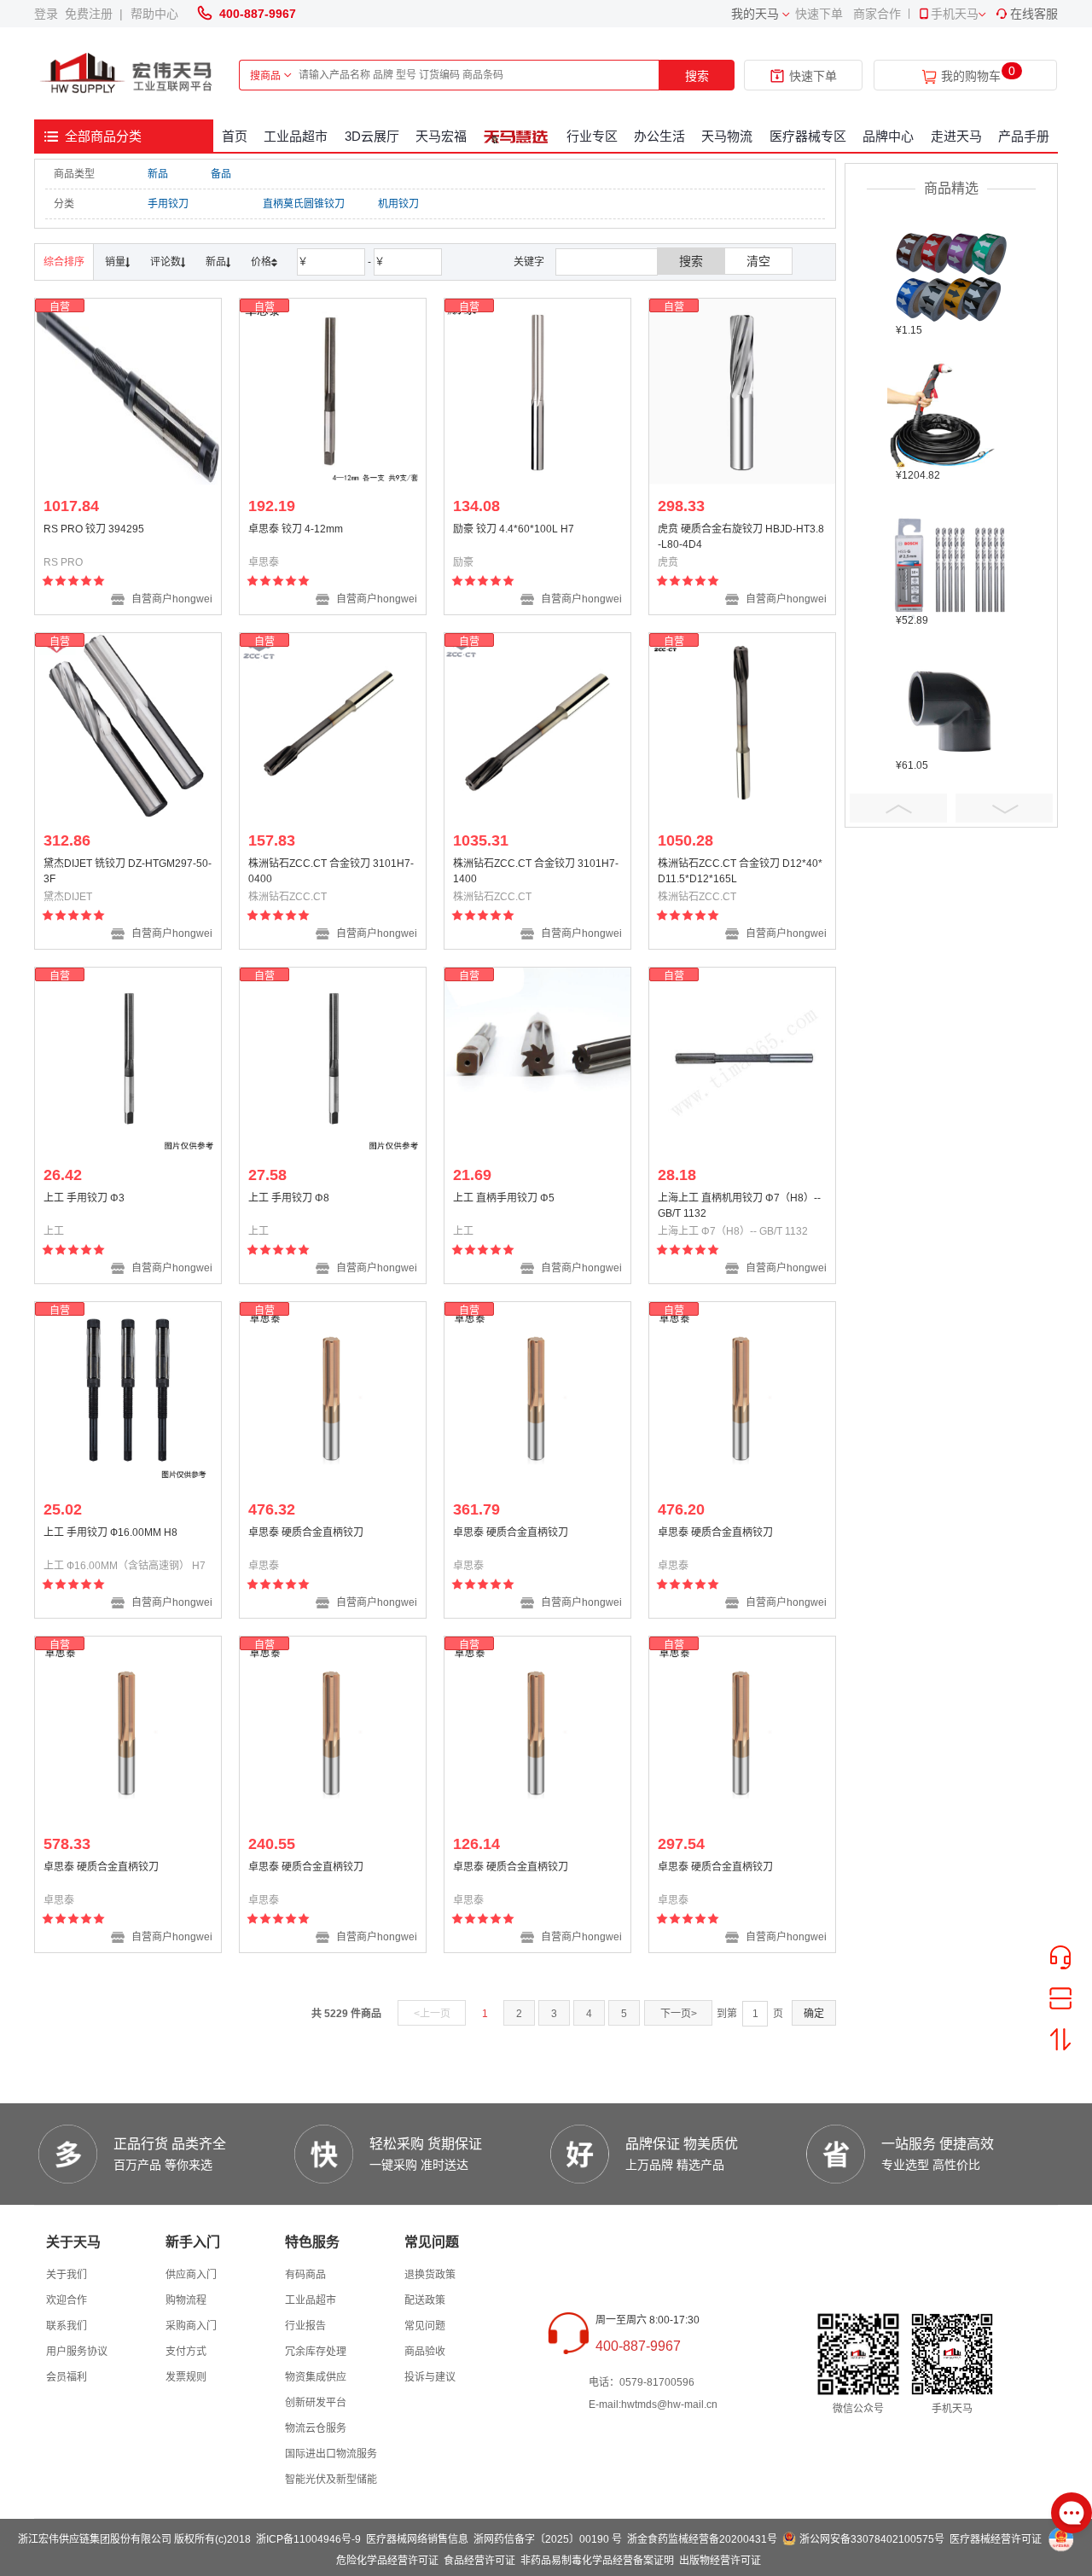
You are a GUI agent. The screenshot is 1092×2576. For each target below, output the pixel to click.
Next (1004, 808)
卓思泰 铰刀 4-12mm (296, 529)
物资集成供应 (316, 2377)
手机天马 (955, 14)
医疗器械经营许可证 (996, 2539)
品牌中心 (888, 136)
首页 (235, 136)
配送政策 (425, 2300)
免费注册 (92, 14)
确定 (814, 2014)
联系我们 (67, 2326)
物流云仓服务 (316, 2428)
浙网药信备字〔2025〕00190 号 (548, 2539)
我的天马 (755, 14)
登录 (49, 14)
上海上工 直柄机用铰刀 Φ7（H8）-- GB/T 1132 (739, 1206)
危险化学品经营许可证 (387, 2561)
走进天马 (956, 136)
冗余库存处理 (316, 2352)
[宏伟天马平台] (128, 74)
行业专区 (592, 136)
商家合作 (877, 14)
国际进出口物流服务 (331, 2454)
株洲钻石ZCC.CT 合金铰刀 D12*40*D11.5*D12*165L (740, 871)
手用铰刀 (168, 204)
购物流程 (186, 2300)
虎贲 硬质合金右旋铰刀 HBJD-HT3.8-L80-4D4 (741, 537)
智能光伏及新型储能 (331, 2480)
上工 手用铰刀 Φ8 (289, 1198)
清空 (758, 261)
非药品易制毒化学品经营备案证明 (597, 2561)
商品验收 (425, 2352)
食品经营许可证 (479, 2561)
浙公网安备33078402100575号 (872, 2539)
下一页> (679, 2014)
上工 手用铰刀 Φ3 (84, 1198)
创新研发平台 (316, 2403)
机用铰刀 (398, 204)
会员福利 (67, 2377)
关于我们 (67, 2275)
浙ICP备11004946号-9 (308, 2539)
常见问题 (425, 2326)
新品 (158, 174)
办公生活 (659, 136)
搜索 (697, 76)
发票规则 (186, 2377)
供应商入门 (191, 2275)
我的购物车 (971, 76)
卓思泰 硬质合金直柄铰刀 (306, 1532)
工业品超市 (296, 136)
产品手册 (1024, 136)
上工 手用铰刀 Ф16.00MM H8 (110, 1532)
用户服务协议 (77, 2352)
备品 (221, 174)
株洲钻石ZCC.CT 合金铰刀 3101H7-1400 (536, 871)
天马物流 (727, 136)
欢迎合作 (67, 2300)
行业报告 (305, 2326)
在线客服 (1034, 14)
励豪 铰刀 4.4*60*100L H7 (514, 529)
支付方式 (186, 2352)
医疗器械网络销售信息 (417, 2539)
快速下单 (819, 14)
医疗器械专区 (808, 136)
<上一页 (432, 2014)
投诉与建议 (430, 2377)
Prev (898, 808)
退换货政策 (430, 2275)
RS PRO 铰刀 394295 (94, 529)
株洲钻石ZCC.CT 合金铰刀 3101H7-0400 (331, 871)
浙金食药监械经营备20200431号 (702, 2539)
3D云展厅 (372, 136)
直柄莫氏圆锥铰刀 (304, 204)
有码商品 (305, 2275)
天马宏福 (441, 136)
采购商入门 (191, 2326)
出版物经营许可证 (720, 2561)
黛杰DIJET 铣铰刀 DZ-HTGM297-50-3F (128, 871)
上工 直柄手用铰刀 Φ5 (504, 1198)
